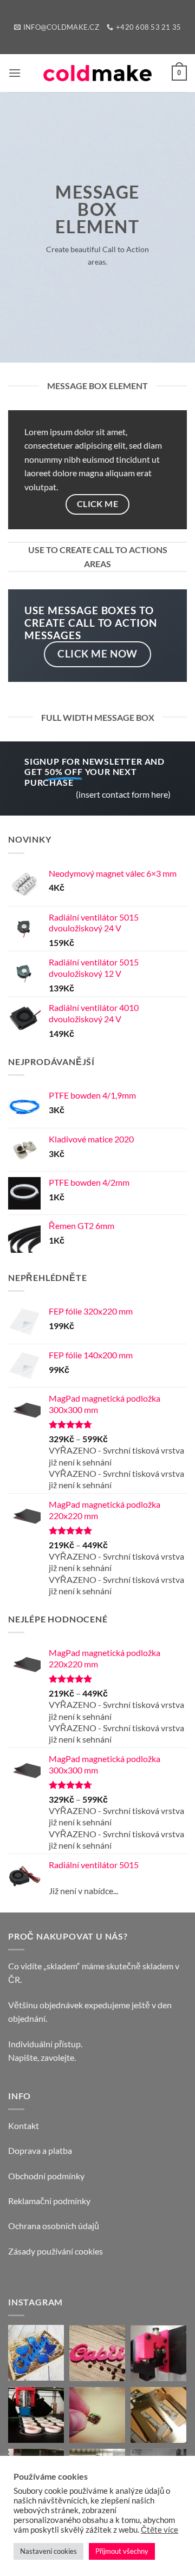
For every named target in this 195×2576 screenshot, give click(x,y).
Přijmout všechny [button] (122, 2551)
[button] (15, 73)
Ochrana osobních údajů (54, 2226)
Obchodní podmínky (46, 2176)
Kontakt (24, 2125)
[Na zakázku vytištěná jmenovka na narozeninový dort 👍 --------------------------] (97, 2353)
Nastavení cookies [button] (48, 2551)
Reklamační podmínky (49, 2201)
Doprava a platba (40, 2150)
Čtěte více (160, 2530)
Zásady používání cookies (56, 2251)
